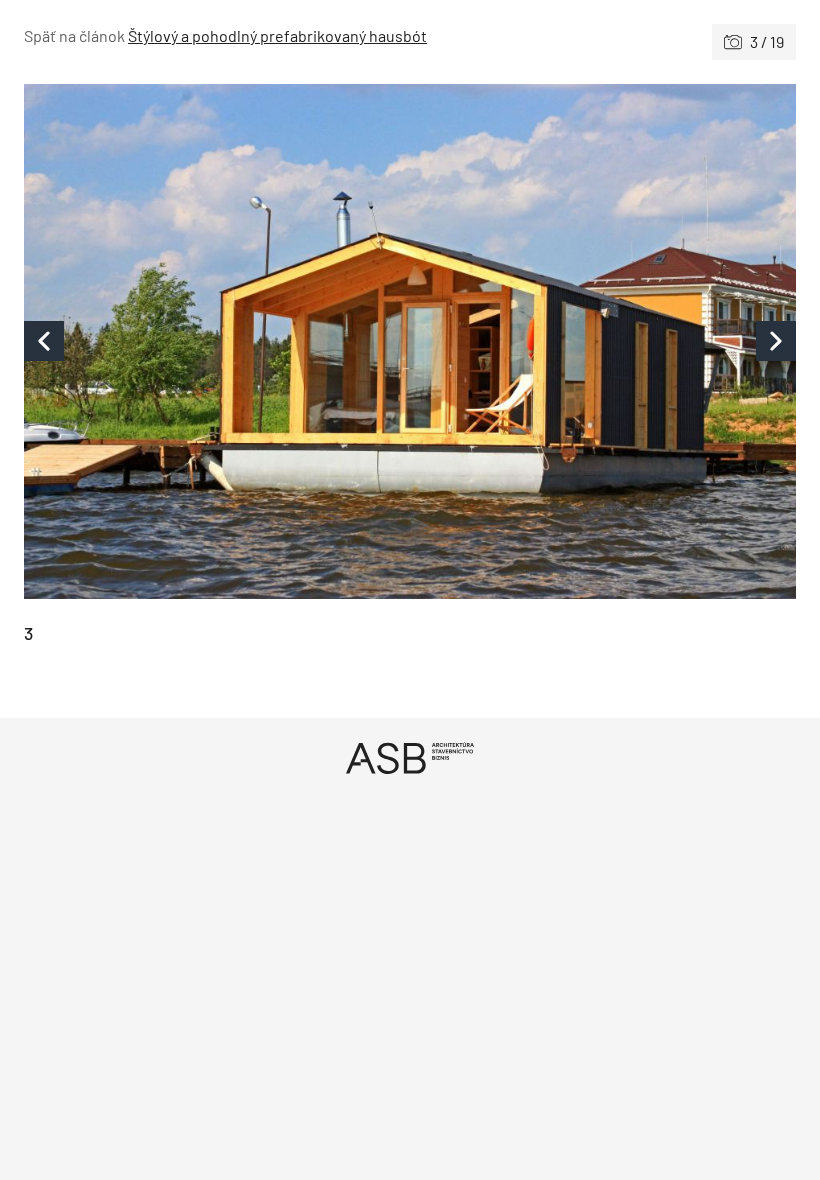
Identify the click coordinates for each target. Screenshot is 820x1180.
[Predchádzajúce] (217, 341)
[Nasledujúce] (603, 341)
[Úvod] (410, 757)
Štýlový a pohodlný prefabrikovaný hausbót (277, 35)
